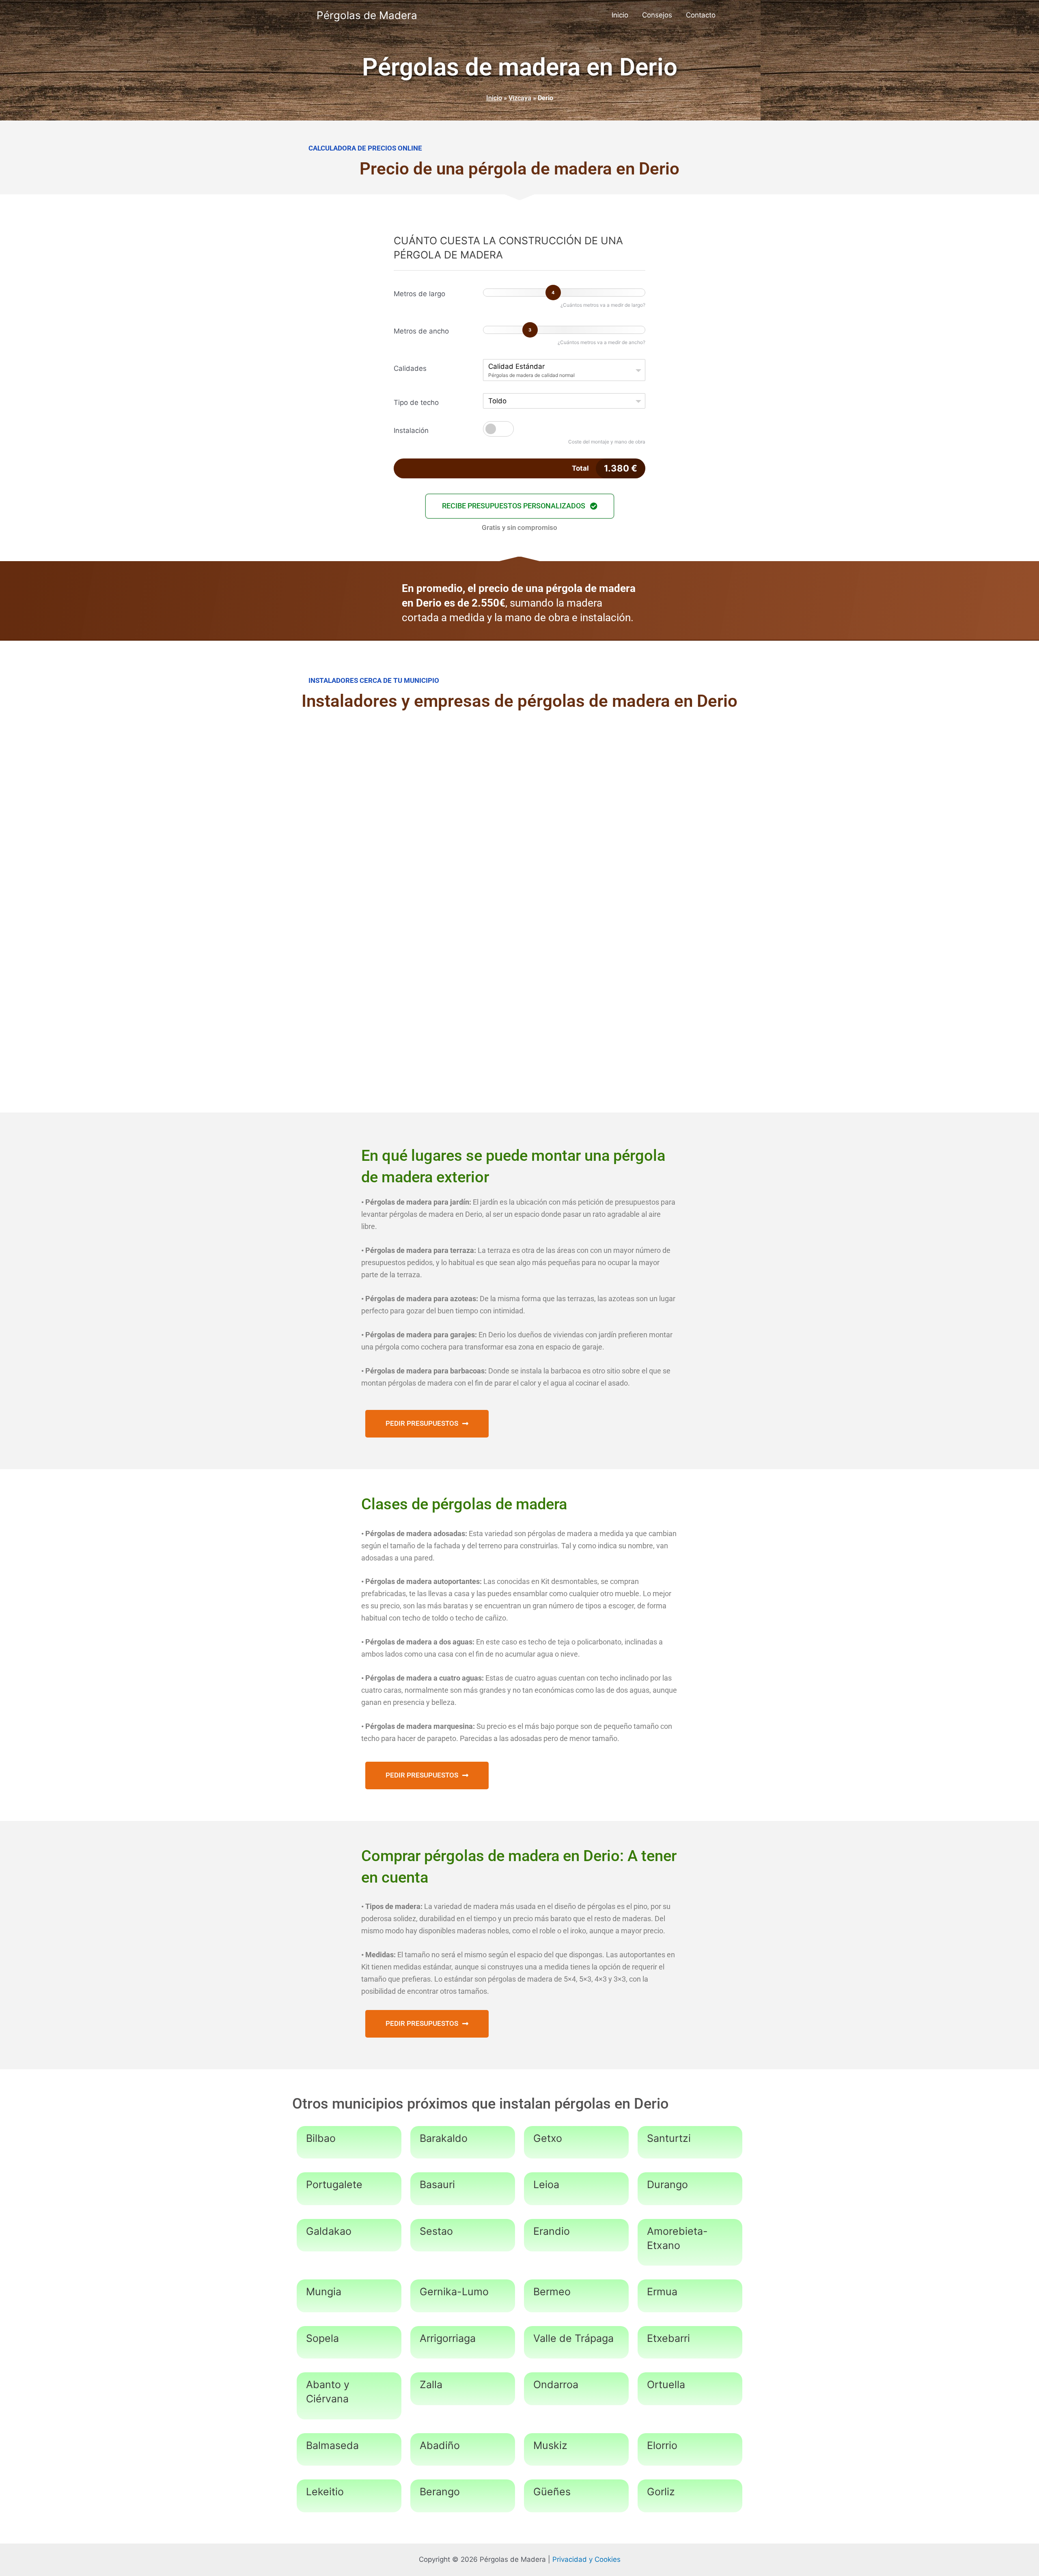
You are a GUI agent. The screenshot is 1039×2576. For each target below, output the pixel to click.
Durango (667, 2184)
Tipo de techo (416, 402)
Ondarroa (556, 2384)
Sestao (436, 2231)
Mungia (324, 2292)
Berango (440, 2492)
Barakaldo (444, 2138)
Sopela (322, 2338)
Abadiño (440, 2445)
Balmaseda (332, 2445)
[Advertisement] (519, 786)
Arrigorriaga (448, 2338)
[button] (520, 506)
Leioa (546, 2184)
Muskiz (550, 2445)
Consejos (657, 15)
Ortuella (666, 2384)
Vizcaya (520, 98)
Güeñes (552, 2492)
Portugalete (334, 2184)
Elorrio (662, 2445)
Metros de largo (419, 294)
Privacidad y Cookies (586, 2559)
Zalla (431, 2384)
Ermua (662, 2292)
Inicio (620, 15)
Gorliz (661, 2492)
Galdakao (329, 2231)
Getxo (548, 2138)
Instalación (411, 430)
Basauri (437, 2184)
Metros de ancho (421, 331)
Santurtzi (669, 2138)
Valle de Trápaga (573, 2338)
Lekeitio (325, 2492)
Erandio (552, 2231)
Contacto (701, 15)
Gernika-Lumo (454, 2292)
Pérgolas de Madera (367, 15)
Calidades (410, 368)
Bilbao (321, 2138)
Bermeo (552, 2292)
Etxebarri (668, 2338)
